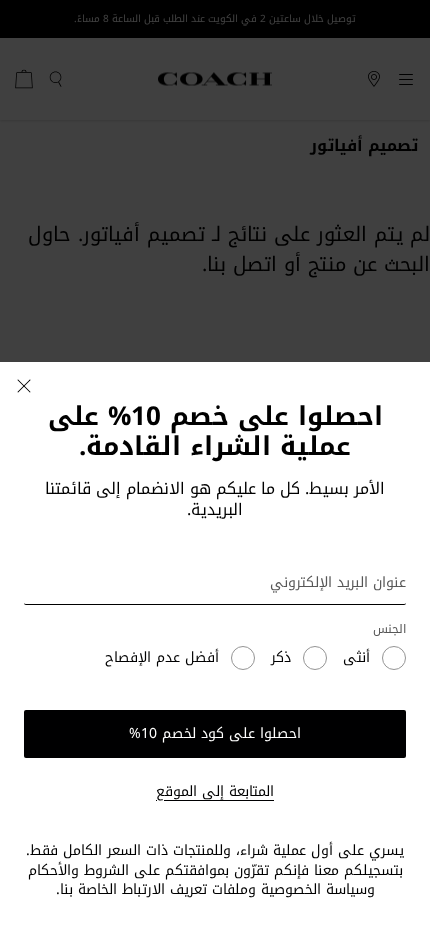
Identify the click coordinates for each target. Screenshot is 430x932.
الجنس (389, 629)
